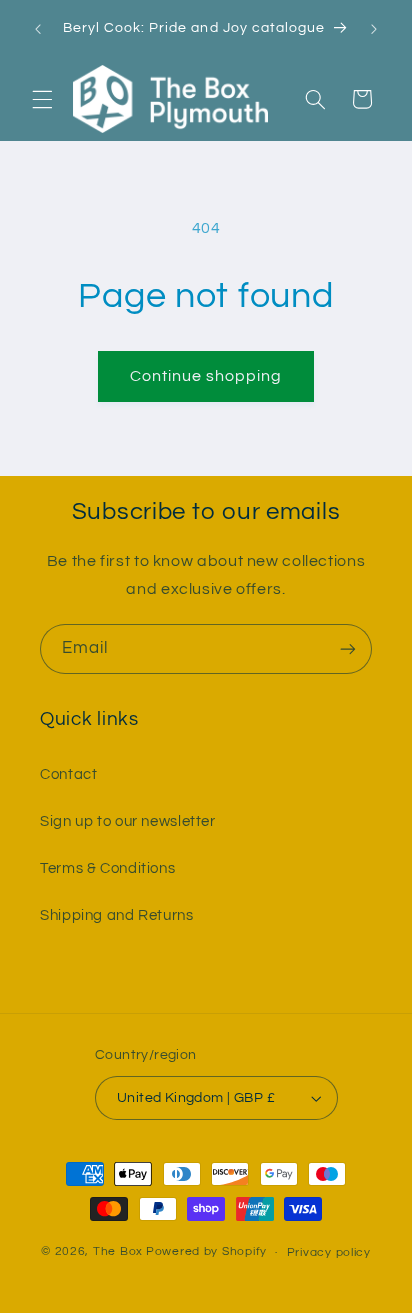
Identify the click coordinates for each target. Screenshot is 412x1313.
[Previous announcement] (38, 29)
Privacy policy (329, 1252)
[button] (42, 99)
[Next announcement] (374, 29)
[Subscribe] (348, 648)
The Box (118, 1252)
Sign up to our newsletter (128, 821)
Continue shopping (206, 376)
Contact (68, 774)
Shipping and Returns (117, 915)
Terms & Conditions (107, 868)
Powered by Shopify (206, 1252)
